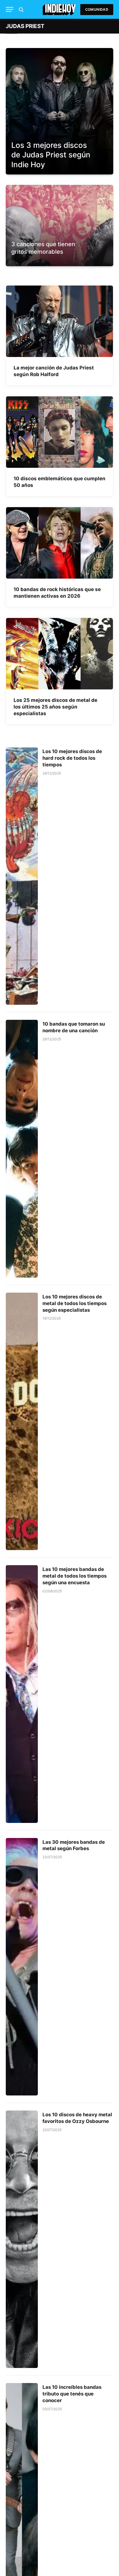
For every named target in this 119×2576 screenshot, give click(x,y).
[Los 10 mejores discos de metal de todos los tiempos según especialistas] (22, 1421)
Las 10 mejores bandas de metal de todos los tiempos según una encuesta (75, 1576)
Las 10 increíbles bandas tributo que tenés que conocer (72, 2394)
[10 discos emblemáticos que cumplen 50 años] (59, 432)
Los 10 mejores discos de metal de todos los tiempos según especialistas (75, 1303)
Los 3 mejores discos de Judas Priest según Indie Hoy (51, 155)
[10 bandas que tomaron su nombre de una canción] (22, 1149)
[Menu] (10, 9)
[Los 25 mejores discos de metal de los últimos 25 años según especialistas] (59, 654)
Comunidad (97, 9)
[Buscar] (21, 9)
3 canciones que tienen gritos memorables (43, 248)
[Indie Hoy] (59, 9)
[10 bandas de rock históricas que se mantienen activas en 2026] (59, 543)
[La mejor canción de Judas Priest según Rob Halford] (59, 321)
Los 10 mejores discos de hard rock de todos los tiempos (72, 758)
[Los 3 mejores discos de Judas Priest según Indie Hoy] (59, 111)
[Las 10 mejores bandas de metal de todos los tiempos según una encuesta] (22, 1694)
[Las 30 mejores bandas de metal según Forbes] (22, 1967)
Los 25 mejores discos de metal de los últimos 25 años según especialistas (55, 707)
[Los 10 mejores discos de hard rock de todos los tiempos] (22, 876)
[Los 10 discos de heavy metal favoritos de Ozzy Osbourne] (22, 2239)
